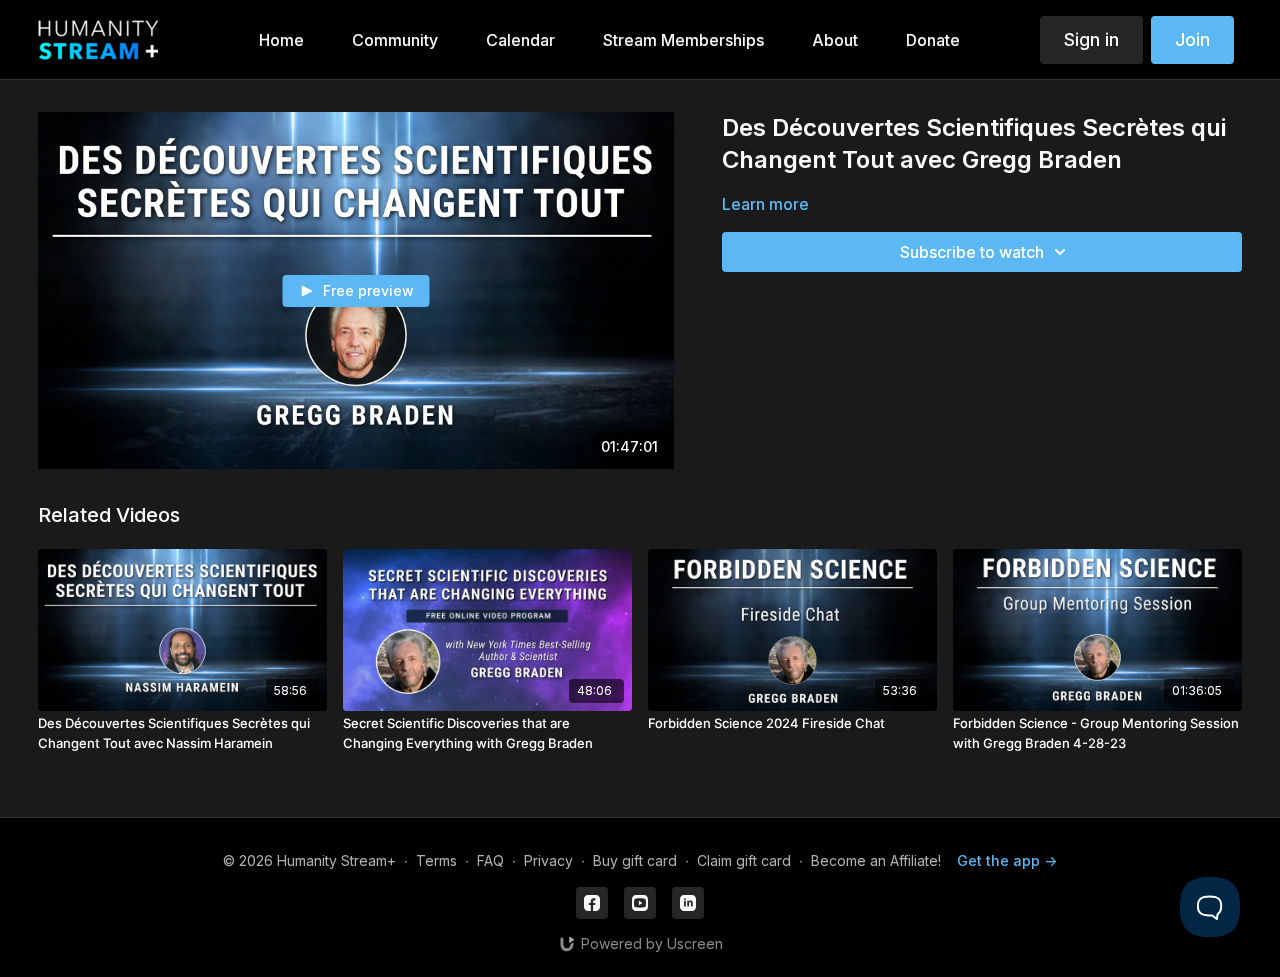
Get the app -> (1007, 860)
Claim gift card (744, 860)
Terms (436, 860)
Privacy (548, 860)
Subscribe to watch (972, 252)
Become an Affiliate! (876, 860)
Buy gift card (635, 860)
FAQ (490, 860)
